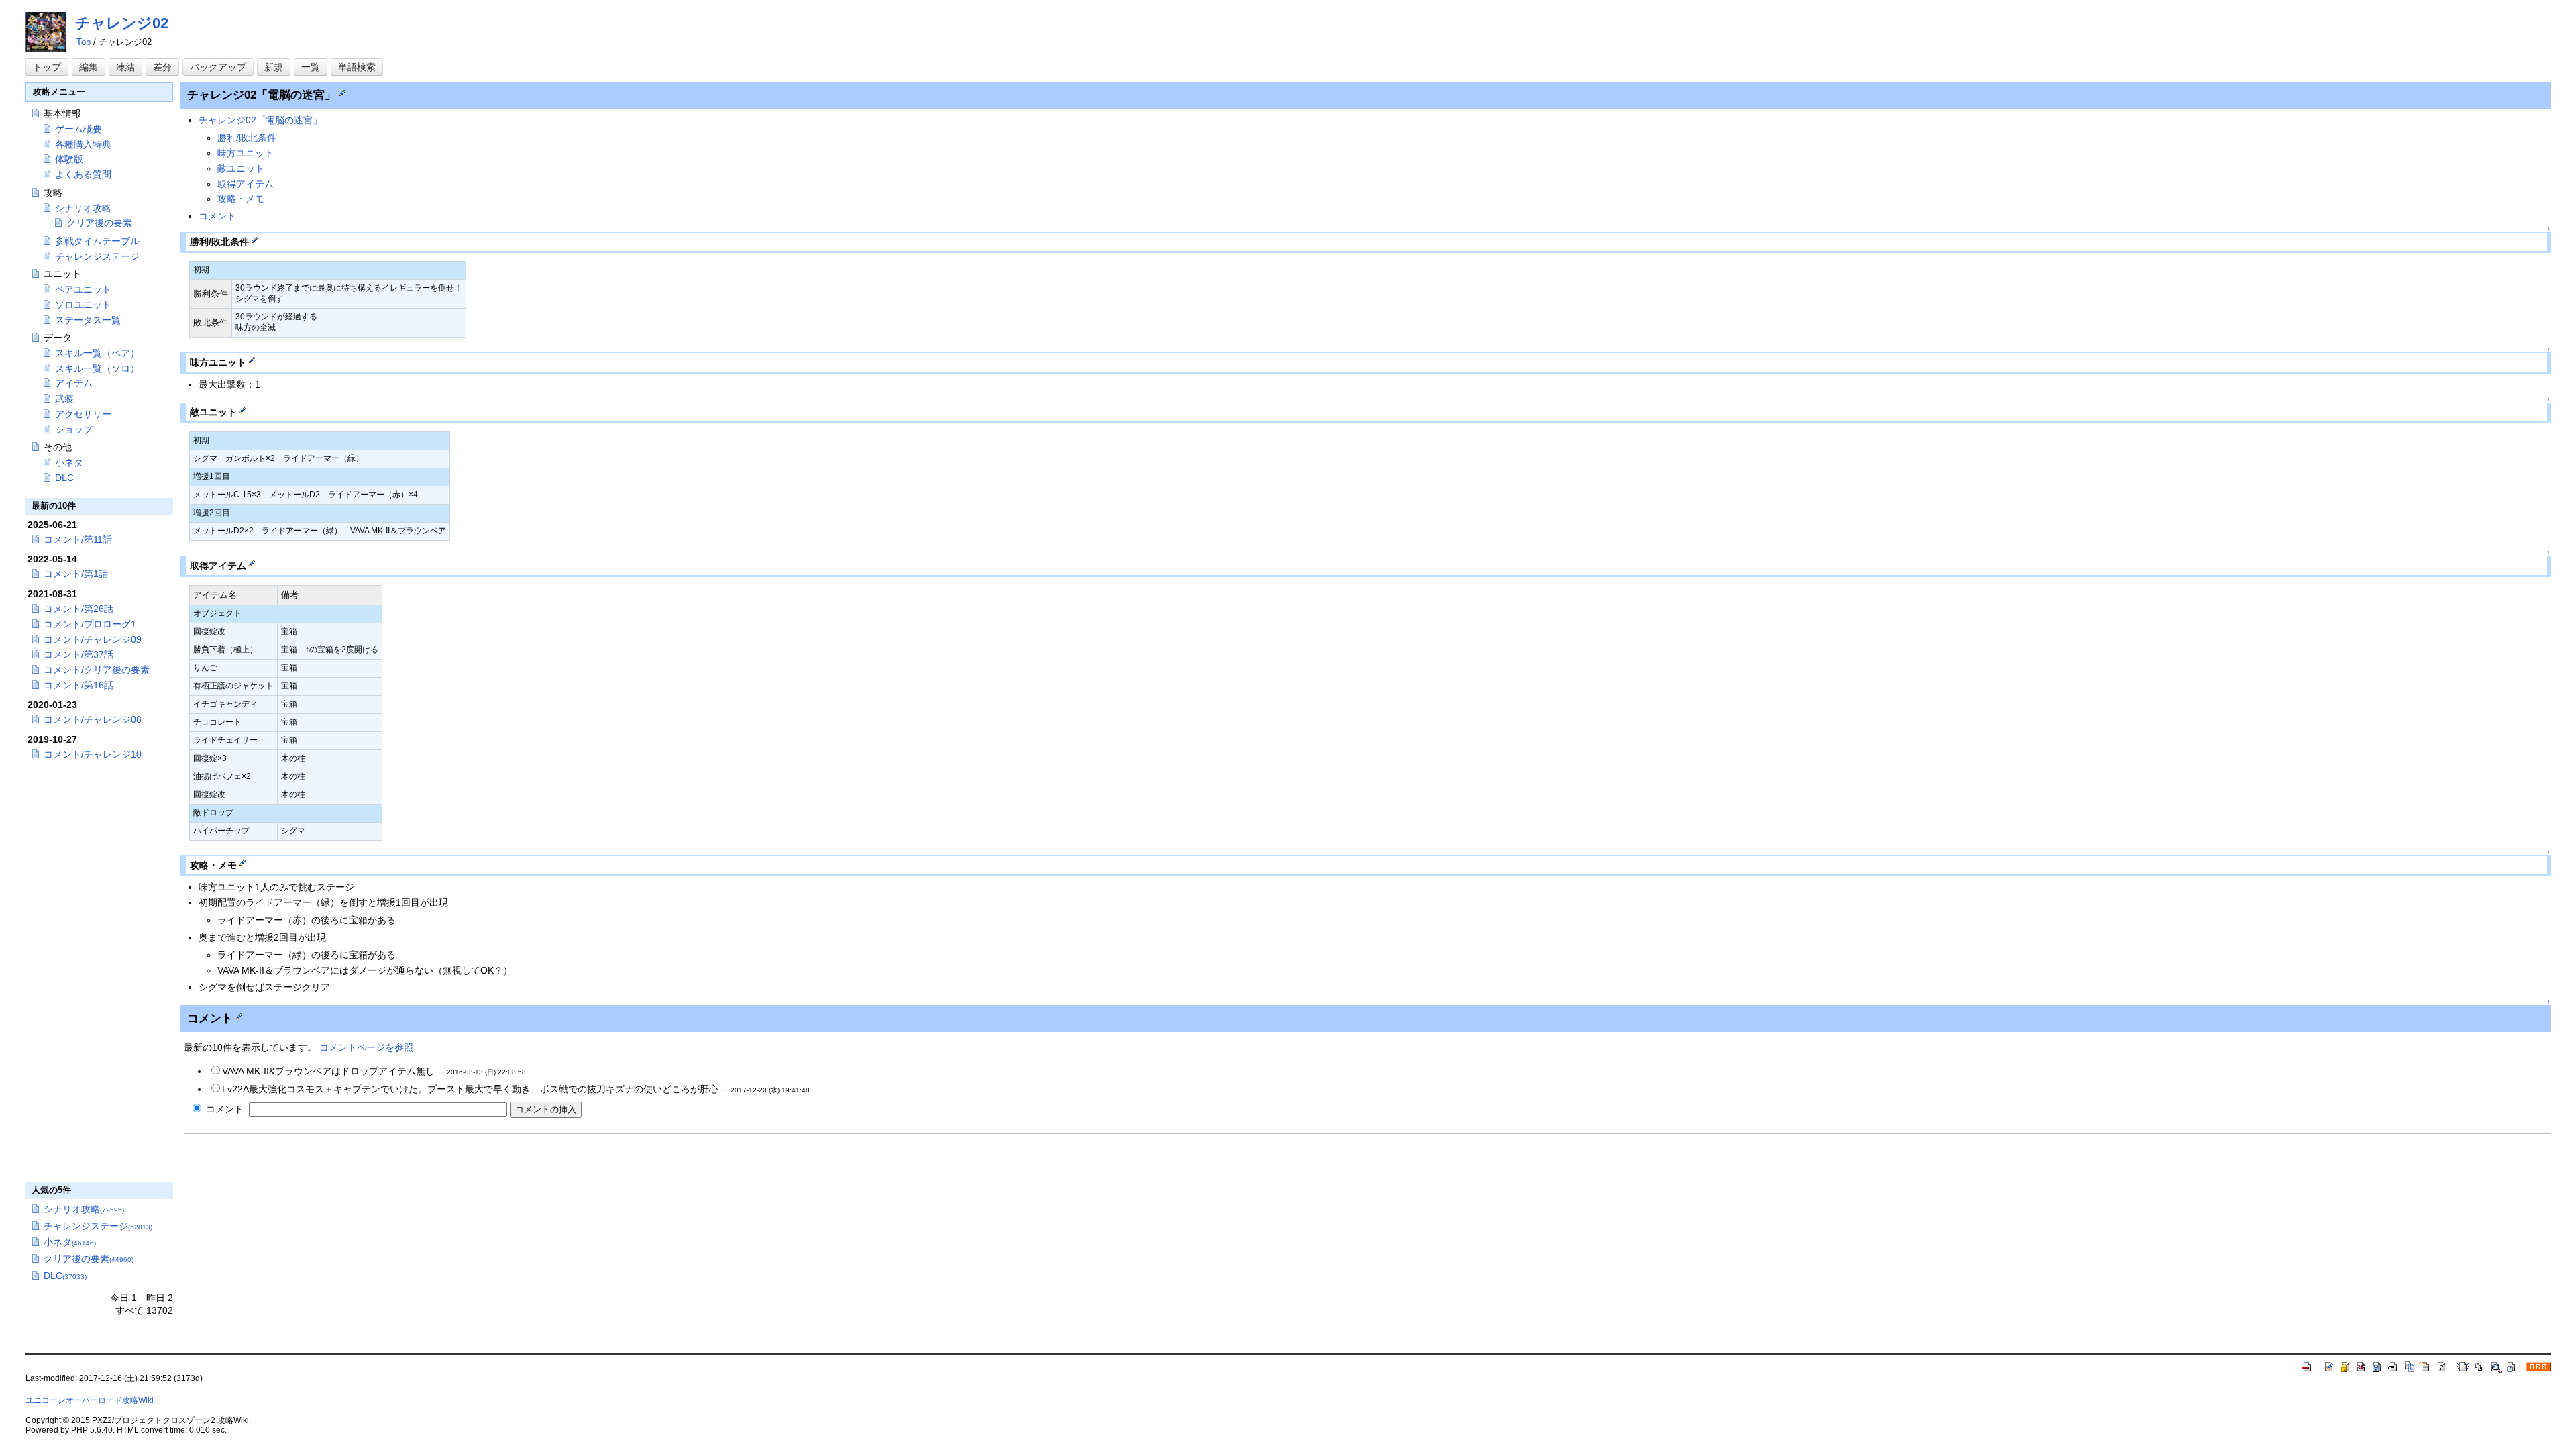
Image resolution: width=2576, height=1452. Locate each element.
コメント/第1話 (76, 574)
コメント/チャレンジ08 (93, 719)
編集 (89, 67)
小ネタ (69, 462)
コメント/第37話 (78, 654)
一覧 (311, 67)
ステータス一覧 (88, 320)
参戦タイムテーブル (97, 241)
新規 (274, 67)
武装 (64, 399)
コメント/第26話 (78, 609)
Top (84, 42)
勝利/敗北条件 (247, 138)
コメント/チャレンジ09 (93, 639)
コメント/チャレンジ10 (93, 754)
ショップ (74, 429)
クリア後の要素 (99, 223)
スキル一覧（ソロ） (97, 368)
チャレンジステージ (97, 256)
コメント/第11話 (78, 539)
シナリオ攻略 (83, 208)
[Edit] (342, 92)
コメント (217, 216)
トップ (47, 67)
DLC (64, 478)
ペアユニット (83, 289)
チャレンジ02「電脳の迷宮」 (260, 120)
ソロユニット (83, 305)
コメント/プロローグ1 (90, 624)
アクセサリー (83, 414)
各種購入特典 (83, 144)
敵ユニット (241, 168)
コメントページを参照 (366, 1047)
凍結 (125, 67)
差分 (162, 67)
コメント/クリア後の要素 (97, 670)
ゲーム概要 (78, 129)
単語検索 (357, 67)
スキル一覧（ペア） (97, 353)
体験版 (69, 159)
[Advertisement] (302, 1239)
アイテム (74, 383)
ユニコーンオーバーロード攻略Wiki (90, 1400)
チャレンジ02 (122, 23)
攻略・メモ (241, 199)
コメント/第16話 (78, 685)
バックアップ (218, 67)
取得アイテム (246, 184)
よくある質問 (83, 174)
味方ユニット (246, 153)
